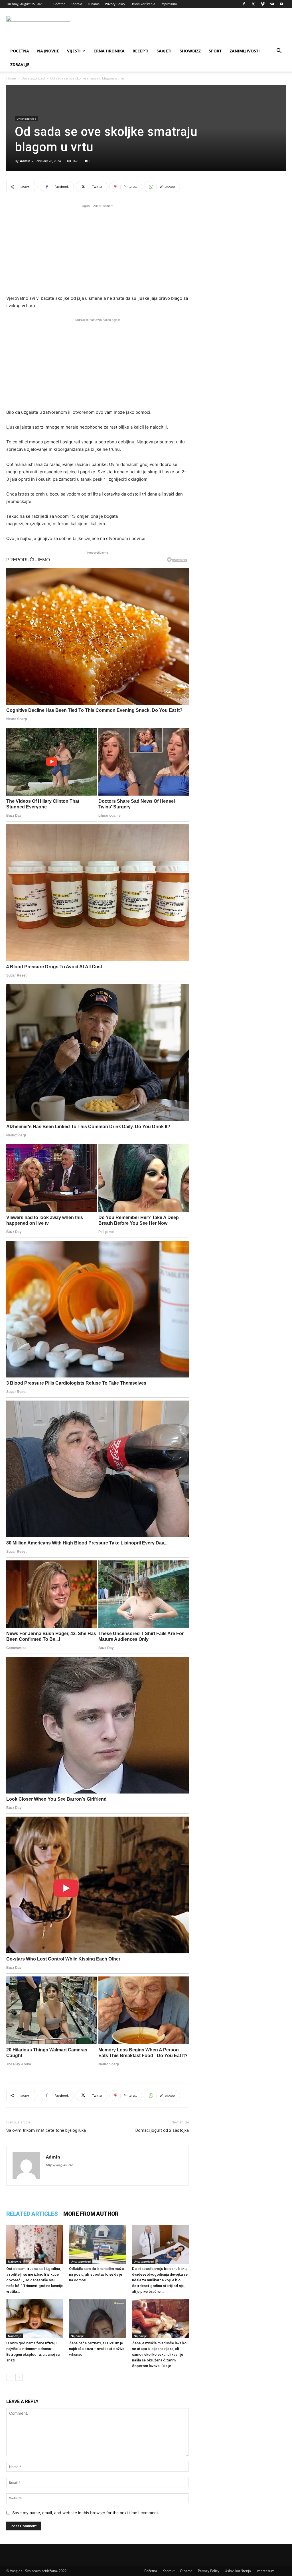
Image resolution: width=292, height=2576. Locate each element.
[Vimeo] (263, 4)
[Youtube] (281, 4)
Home (11, 78)
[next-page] (19, 2377)
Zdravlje (20, 65)
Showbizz (190, 51)
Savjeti (164, 51)
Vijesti (74, 51)
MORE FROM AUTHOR (91, 2214)
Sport (215, 51)
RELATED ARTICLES (32, 2214)
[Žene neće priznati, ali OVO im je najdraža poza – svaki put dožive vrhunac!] (97, 2319)
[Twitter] (253, 4)
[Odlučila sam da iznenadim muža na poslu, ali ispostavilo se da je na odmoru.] (97, 2244)
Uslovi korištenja (143, 4)
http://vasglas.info (60, 2165)
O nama (94, 4)
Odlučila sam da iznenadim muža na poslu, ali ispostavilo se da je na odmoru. (96, 2274)
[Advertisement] (98, 249)
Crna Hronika (109, 51)
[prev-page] (10, 2377)
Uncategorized (33, 78)
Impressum (169, 4)
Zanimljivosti (245, 51)
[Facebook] (244, 4)
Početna (59, 4)
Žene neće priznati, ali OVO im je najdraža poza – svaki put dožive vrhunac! (97, 2349)
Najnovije (48, 51)
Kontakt (77, 4)
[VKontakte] (272, 4)
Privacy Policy (115, 4)
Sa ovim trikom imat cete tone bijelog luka (46, 2130)
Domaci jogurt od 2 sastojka (162, 2130)
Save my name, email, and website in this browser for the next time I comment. (86, 2513)
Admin (25, 161)
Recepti (141, 51)
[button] (279, 51)
